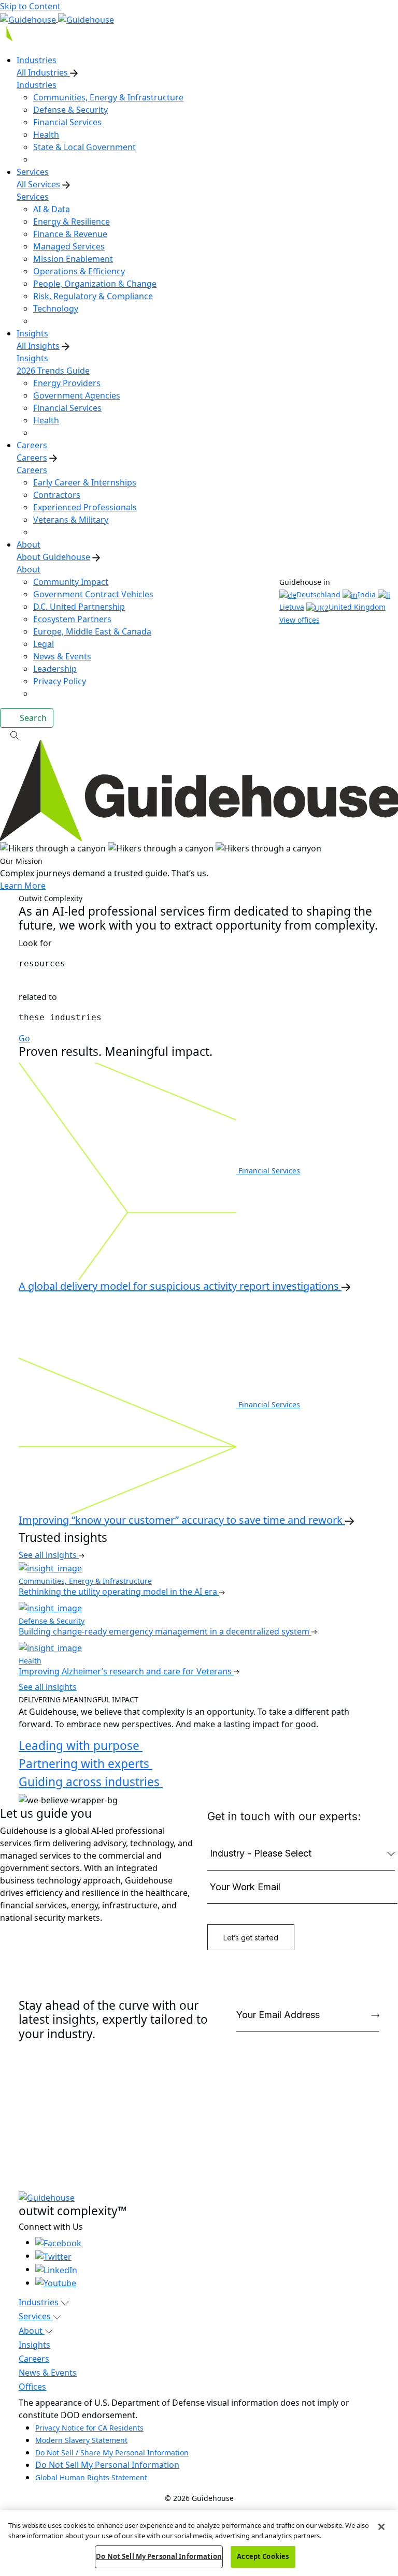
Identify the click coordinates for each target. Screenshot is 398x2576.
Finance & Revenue (70, 234)
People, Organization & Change (95, 284)
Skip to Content (30, 6)
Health (46, 135)
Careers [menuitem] (32, 445)
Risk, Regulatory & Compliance (93, 296)
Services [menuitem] (33, 172)
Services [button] (36, 2316)
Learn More (23, 886)
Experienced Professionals (85, 507)
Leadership (55, 669)
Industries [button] (40, 2302)
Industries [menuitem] (37, 60)
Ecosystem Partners (72, 619)
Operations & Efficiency (79, 271)
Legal (44, 644)
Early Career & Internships (85, 482)
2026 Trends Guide (53, 371)
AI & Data (52, 209)
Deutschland (318, 594)
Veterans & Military (71, 520)
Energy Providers (67, 383)
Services (33, 197)
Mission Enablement (73, 259)
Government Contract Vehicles (93, 594)
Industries (37, 85)
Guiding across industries (91, 1782)
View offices (300, 620)
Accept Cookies (263, 2556)
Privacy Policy (60, 681)
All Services (38, 184)
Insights (32, 358)
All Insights (38, 346)
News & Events (62, 656)
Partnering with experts (86, 1764)
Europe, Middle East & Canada (92, 631)
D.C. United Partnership (79, 607)
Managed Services (69, 246)
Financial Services (67, 122)
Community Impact (71, 582)
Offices (32, 2387)
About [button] (32, 2331)
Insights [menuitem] (32, 333)
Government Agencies (77, 395)
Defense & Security (70, 110)
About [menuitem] (29, 544)
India (367, 594)
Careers (32, 458)
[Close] (381, 2527)
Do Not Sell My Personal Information (107, 2465)
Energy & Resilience (72, 222)
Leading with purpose (81, 1746)
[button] (199, 734)
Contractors (57, 495)
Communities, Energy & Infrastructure (108, 97)
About (29, 569)
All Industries (43, 72)
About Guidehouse (53, 557)
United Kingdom (357, 607)
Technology (56, 308)
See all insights (49, 1555)
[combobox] (199, 964)
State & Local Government (84, 147)
